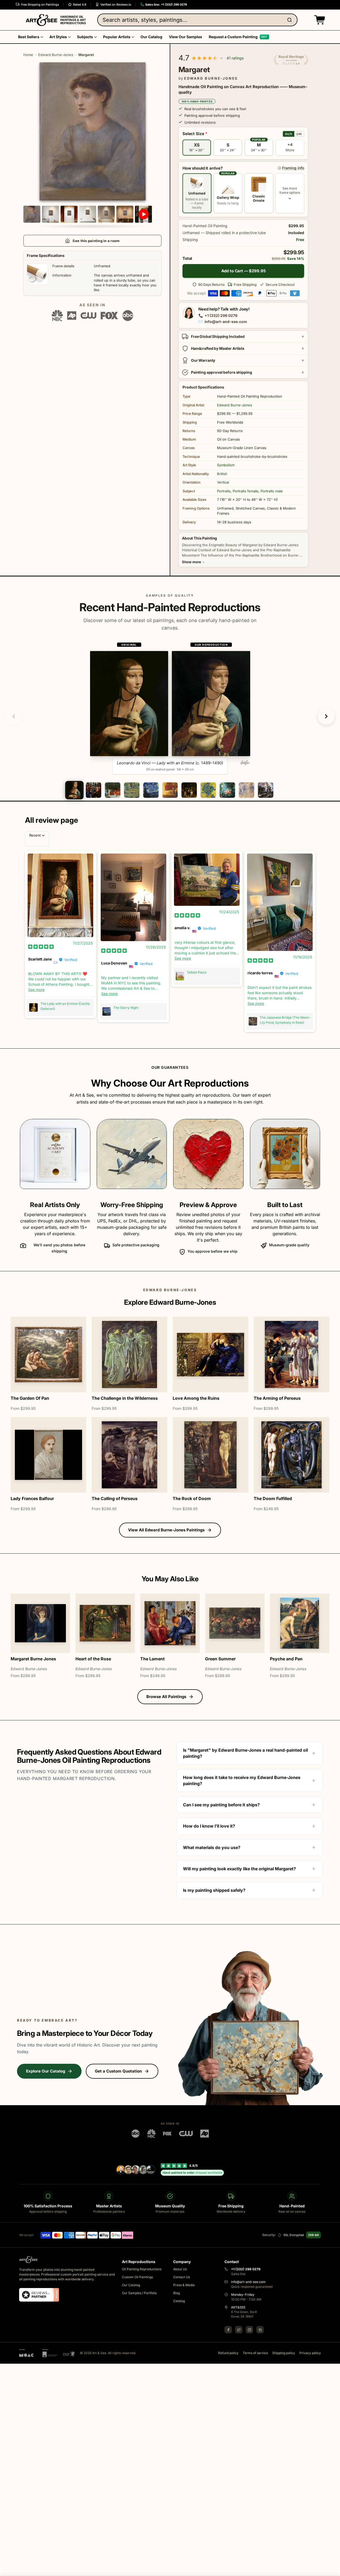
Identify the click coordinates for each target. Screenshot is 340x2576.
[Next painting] (326, 716)
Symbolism (226, 465)
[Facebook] (228, 2330)
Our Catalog (131, 2285)
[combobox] (197, 20)
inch (289, 134)
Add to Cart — (243, 271)
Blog (177, 2293)
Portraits (224, 491)
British (222, 474)
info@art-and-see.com (226, 322)
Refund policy (228, 2353)
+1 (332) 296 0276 (221, 315)
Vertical (223, 482)
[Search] (291, 20)
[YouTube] (260, 2330)
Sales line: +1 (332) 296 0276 (166, 5)
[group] (170, 708)
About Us (180, 2269)
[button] (318, 20)
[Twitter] (239, 2330)
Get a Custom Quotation (118, 2071)
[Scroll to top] (333, 2569)
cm (299, 134)
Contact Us (182, 2277)
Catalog (179, 2301)
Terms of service (255, 2353)
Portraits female (246, 491)
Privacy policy (310, 2353)
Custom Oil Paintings (137, 2277)
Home (28, 55)
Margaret (86, 55)
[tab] (74, 790)
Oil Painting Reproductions (142, 2269)
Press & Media (184, 2285)
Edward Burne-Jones (56, 55)
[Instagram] (249, 2330)
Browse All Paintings (166, 1697)
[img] (41, 947)
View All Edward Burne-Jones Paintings (166, 1530)
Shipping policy (284, 2353)
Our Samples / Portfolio (139, 2293)
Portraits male (272, 491)
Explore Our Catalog (46, 2071)
